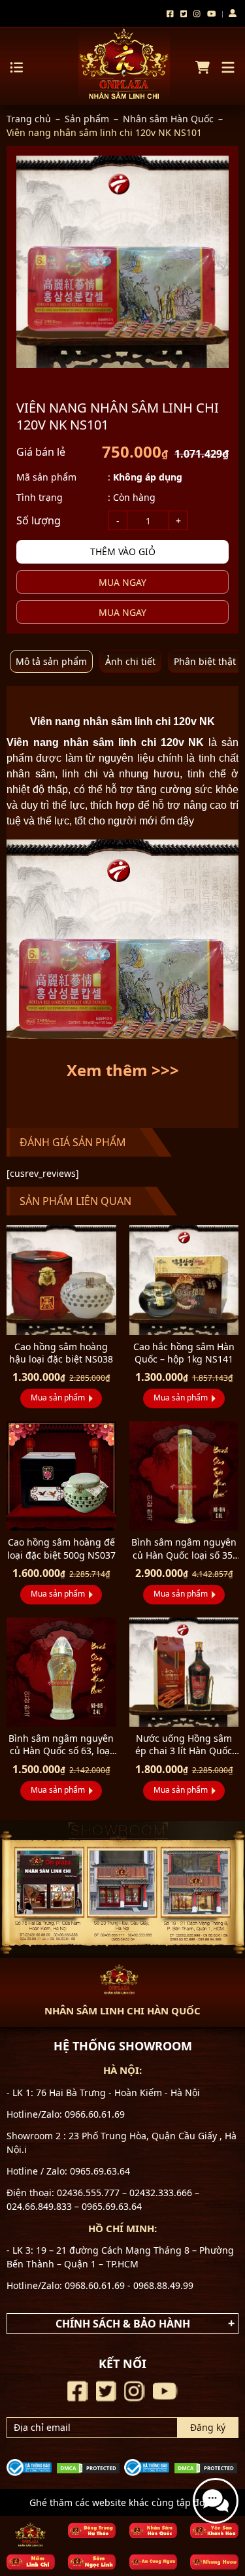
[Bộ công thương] (29, 2466)
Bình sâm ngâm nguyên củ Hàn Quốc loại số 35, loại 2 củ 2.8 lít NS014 (184, 1554)
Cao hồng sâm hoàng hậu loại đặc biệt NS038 (61, 1353)
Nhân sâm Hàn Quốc (168, 119)
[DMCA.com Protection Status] (88, 2467)
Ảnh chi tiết (130, 661)
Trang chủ (29, 119)
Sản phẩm (87, 119)
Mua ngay (122, 582)
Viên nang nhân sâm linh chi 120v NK (105, 742)
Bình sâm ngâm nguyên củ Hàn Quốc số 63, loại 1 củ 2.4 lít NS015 (61, 1751)
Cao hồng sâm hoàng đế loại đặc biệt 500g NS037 (61, 1548)
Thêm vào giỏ (123, 551)
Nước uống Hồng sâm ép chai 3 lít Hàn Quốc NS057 (184, 1751)
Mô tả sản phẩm (51, 661)
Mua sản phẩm (58, 1398)
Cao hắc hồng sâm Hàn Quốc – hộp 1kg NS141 (184, 1353)
